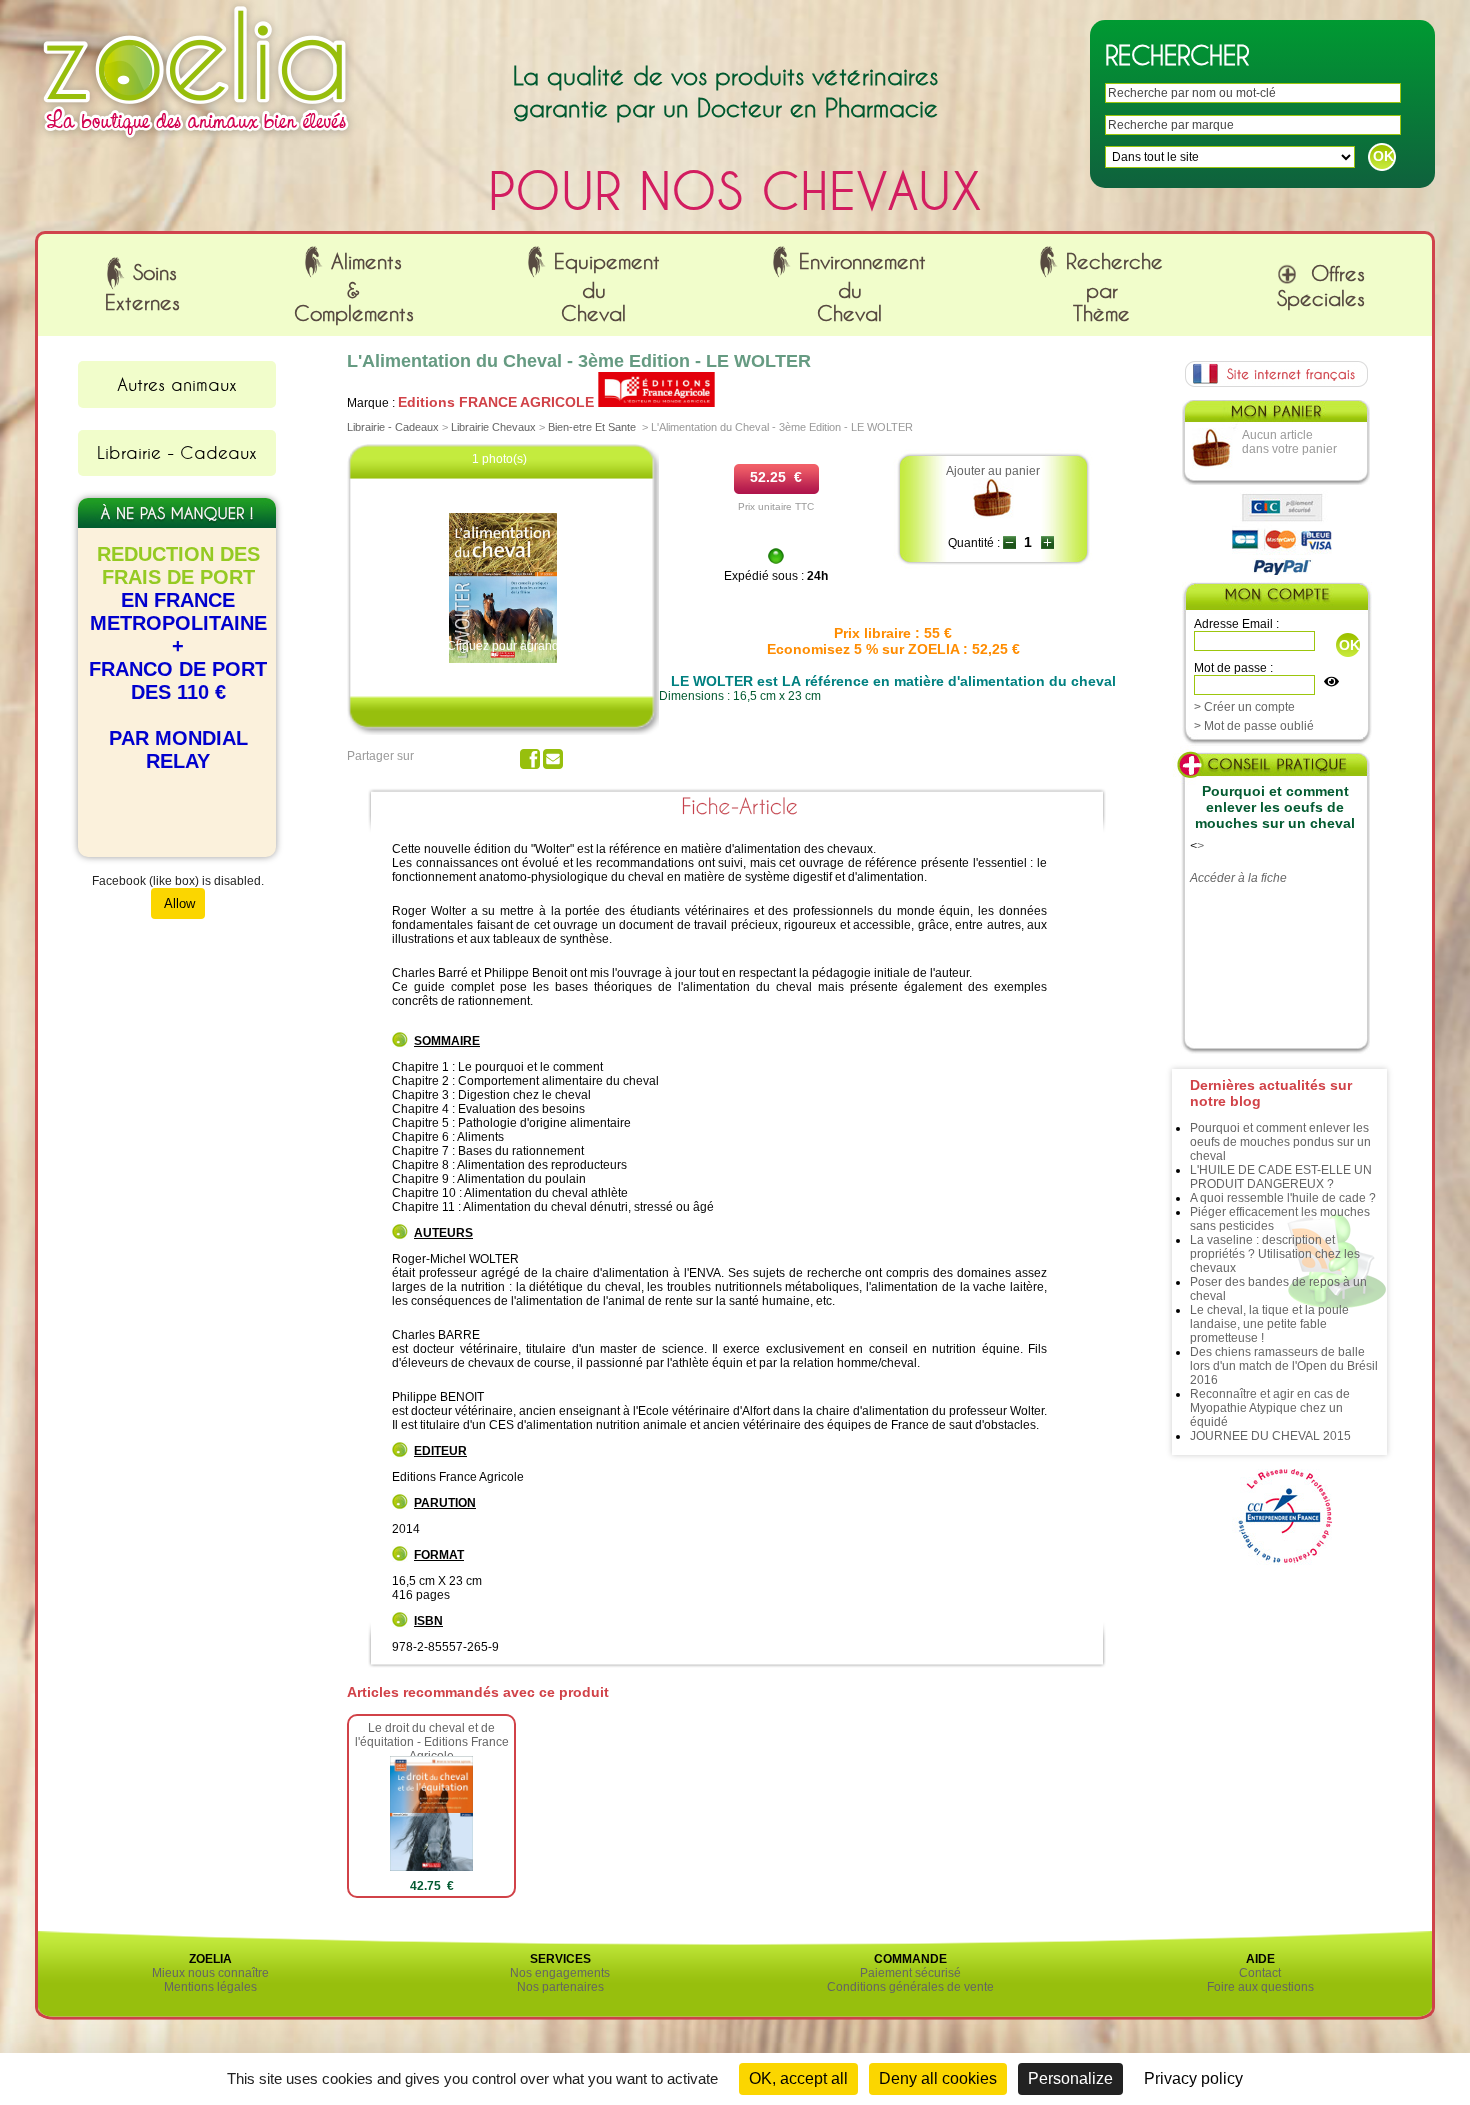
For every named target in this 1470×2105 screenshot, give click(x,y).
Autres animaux (177, 384)
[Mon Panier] (1275, 416)
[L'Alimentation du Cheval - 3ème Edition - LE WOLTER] (502, 659)
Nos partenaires (560, 1987)
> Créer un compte (1244, 707)
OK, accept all (798, 2078)
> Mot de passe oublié (1254, 726)
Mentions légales (210, 1987)
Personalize (1070, 2078)
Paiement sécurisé (910, 1973)
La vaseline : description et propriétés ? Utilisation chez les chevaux (1275, 1254)
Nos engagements (560, 1973)
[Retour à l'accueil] (196, 143)
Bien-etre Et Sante (592, 427)
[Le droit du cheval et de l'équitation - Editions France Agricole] (431, 1867)
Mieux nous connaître (210, 1973)
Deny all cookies (938, 2078)
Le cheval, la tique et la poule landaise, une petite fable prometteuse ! (1269, 1324)
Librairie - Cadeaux (177, 452)
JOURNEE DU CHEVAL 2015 (1270, 1436)
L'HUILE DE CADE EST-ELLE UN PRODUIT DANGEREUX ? (1281, 1177)
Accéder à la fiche (1238, 878)
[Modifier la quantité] (1009, 543)
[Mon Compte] (1276, 598)
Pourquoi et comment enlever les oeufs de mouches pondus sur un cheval (1280, 1142)
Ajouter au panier (993, 471)
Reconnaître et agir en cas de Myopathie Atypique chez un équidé (1270, 1408)
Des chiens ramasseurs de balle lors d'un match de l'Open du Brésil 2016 (1284, 1366)
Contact (1260, 1973)
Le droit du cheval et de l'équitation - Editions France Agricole (432, 1742)
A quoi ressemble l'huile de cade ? (1283, 1198)
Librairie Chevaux (493, 427)
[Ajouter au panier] (993, 515)
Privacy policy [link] (1193, 2078)
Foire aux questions (1260, 1987)
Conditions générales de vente (910, 1987)
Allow (178, 903)
